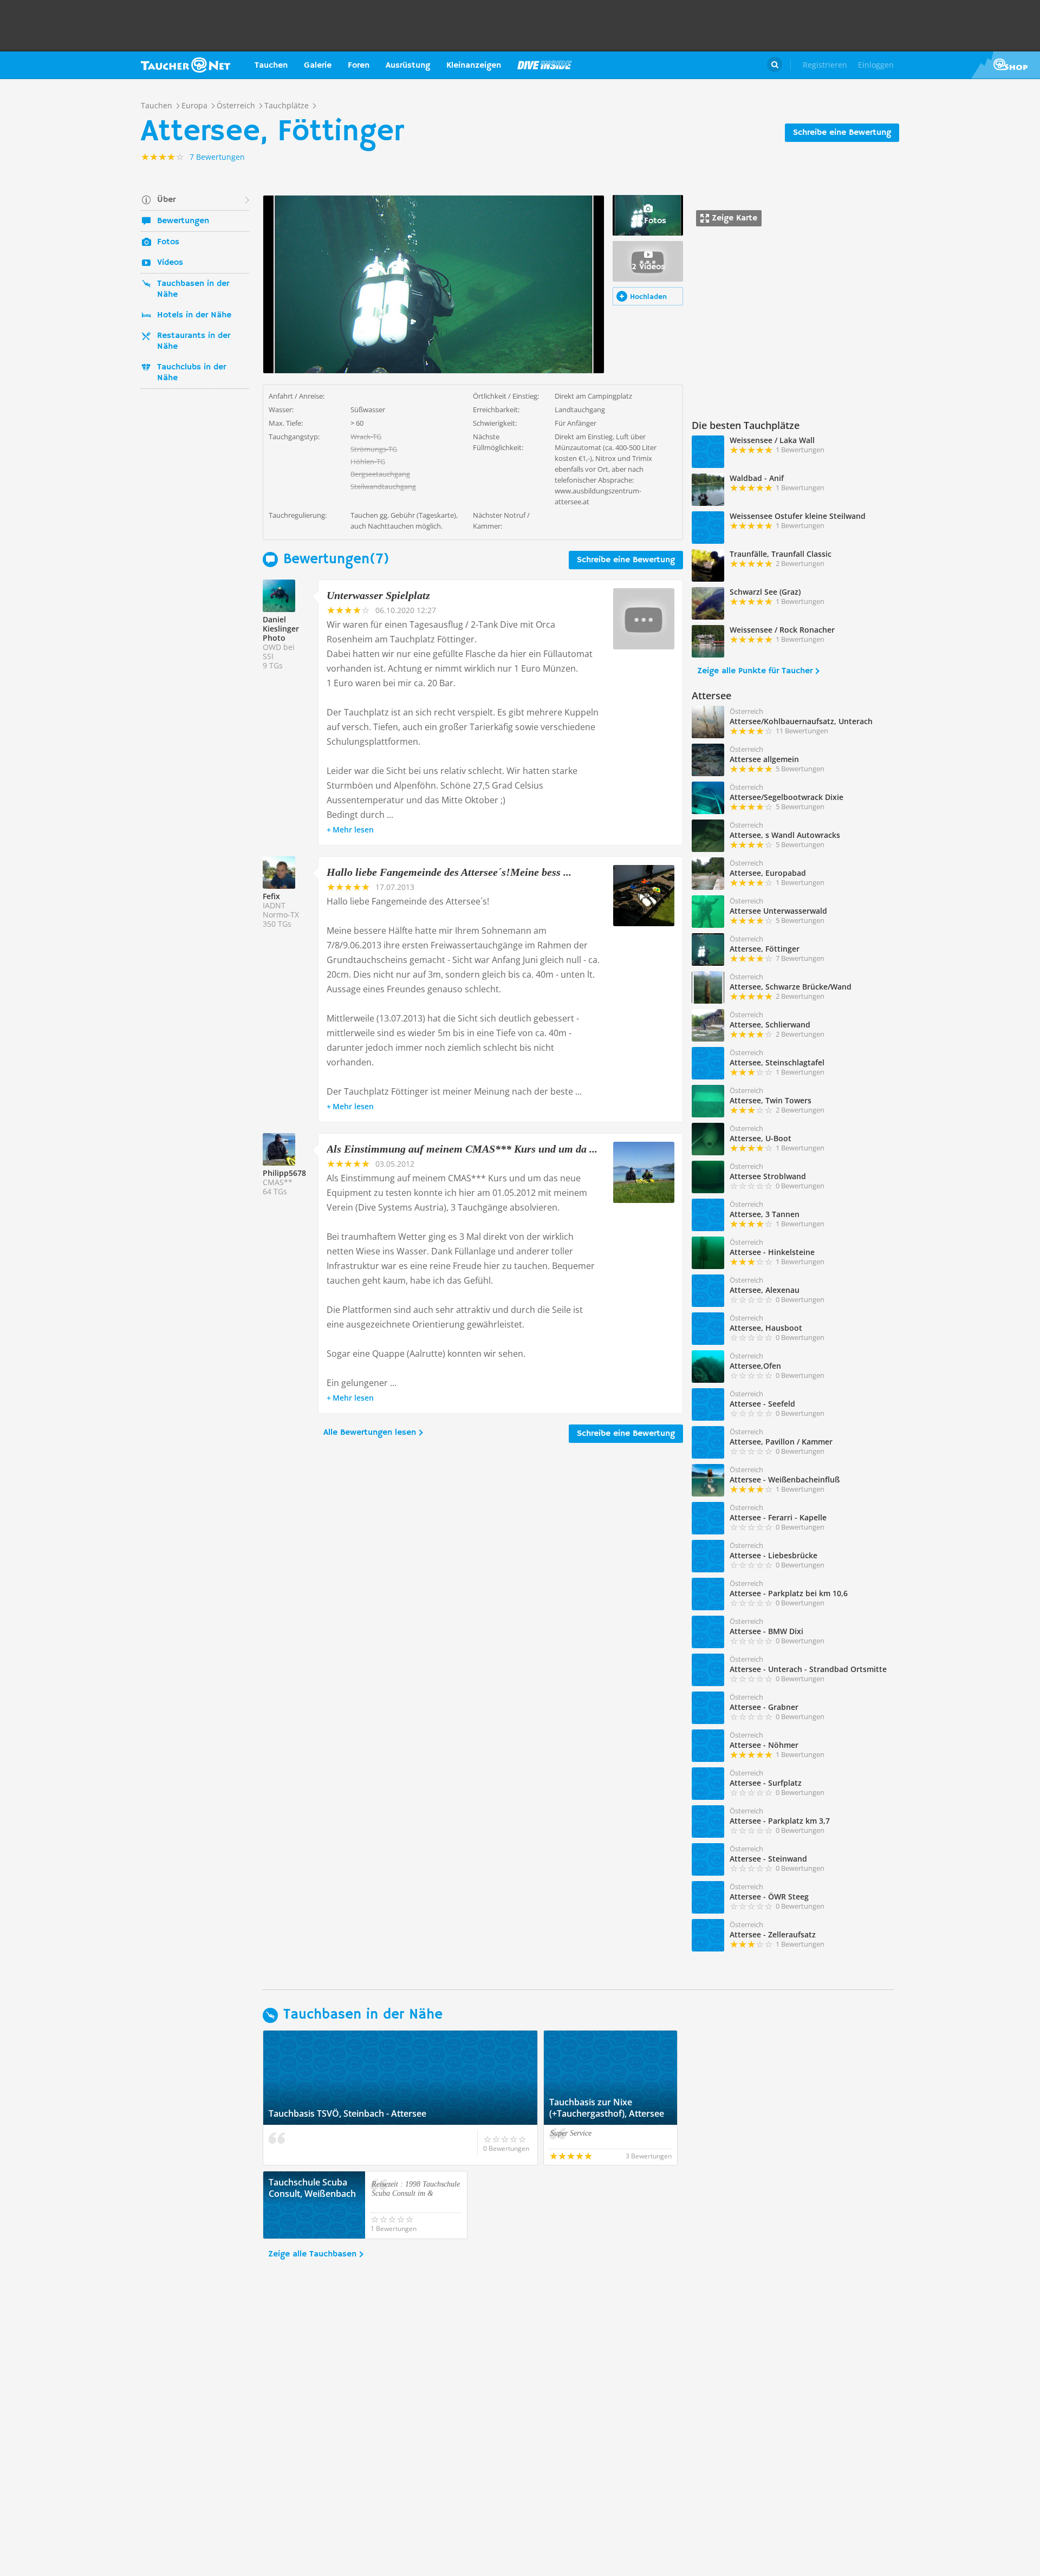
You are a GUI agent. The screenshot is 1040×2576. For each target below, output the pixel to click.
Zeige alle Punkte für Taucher (755, 671)
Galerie (318, 66)
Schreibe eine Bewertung (842, 133)
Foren (359, 66)
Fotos (168, 242)
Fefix (271, 896)
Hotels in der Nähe (194, 315)
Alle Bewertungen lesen (370, 1433)
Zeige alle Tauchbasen (312, 2254)
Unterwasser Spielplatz (378, 595)
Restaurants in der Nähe (194, 341)
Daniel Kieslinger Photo (281, 629)
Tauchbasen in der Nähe (193, 289)
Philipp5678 (284, 1173)
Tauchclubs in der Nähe (191, 373)
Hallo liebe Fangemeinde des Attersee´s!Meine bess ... (449, 872)
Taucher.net (186, 65)
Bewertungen (183, 221)
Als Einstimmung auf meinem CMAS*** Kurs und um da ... (462, 1149)
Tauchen (271, 66)
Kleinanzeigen (474, 66)
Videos (170, 263)
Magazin (544, 65)
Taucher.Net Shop (1006, 65)
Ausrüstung (408, 66)
